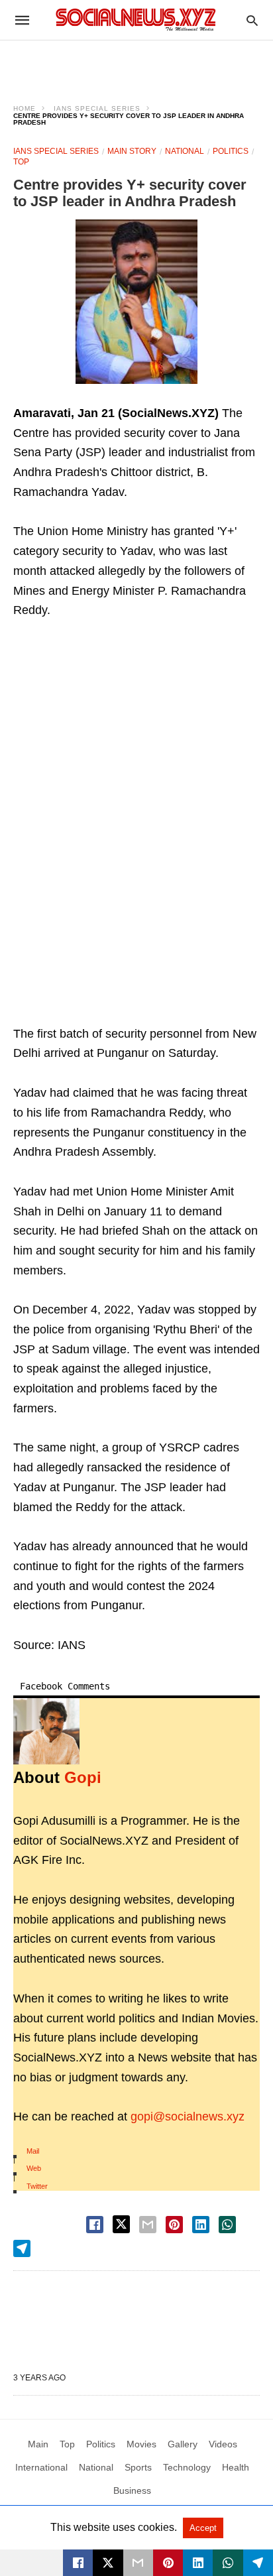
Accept (203, 2528)
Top (21, 162)
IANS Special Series (97, 108)
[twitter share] (121, 2224)
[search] (252, 20)
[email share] (148, 2225)
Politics (231, 151)
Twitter (37, 2186)
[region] (136, 64)
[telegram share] (22, 2248)
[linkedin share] (201, 2225)
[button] (136, 302)
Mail (33, 2151)
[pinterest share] (174, 2225)
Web (34, 2168)
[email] (138, 2563)
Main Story (132, 151)
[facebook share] (95, 2225)
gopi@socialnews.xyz (188, 2116)
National (185, 151)
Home (25, 108)
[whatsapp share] (227, 2225)
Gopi (83, 1777)
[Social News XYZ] (136, 20)
